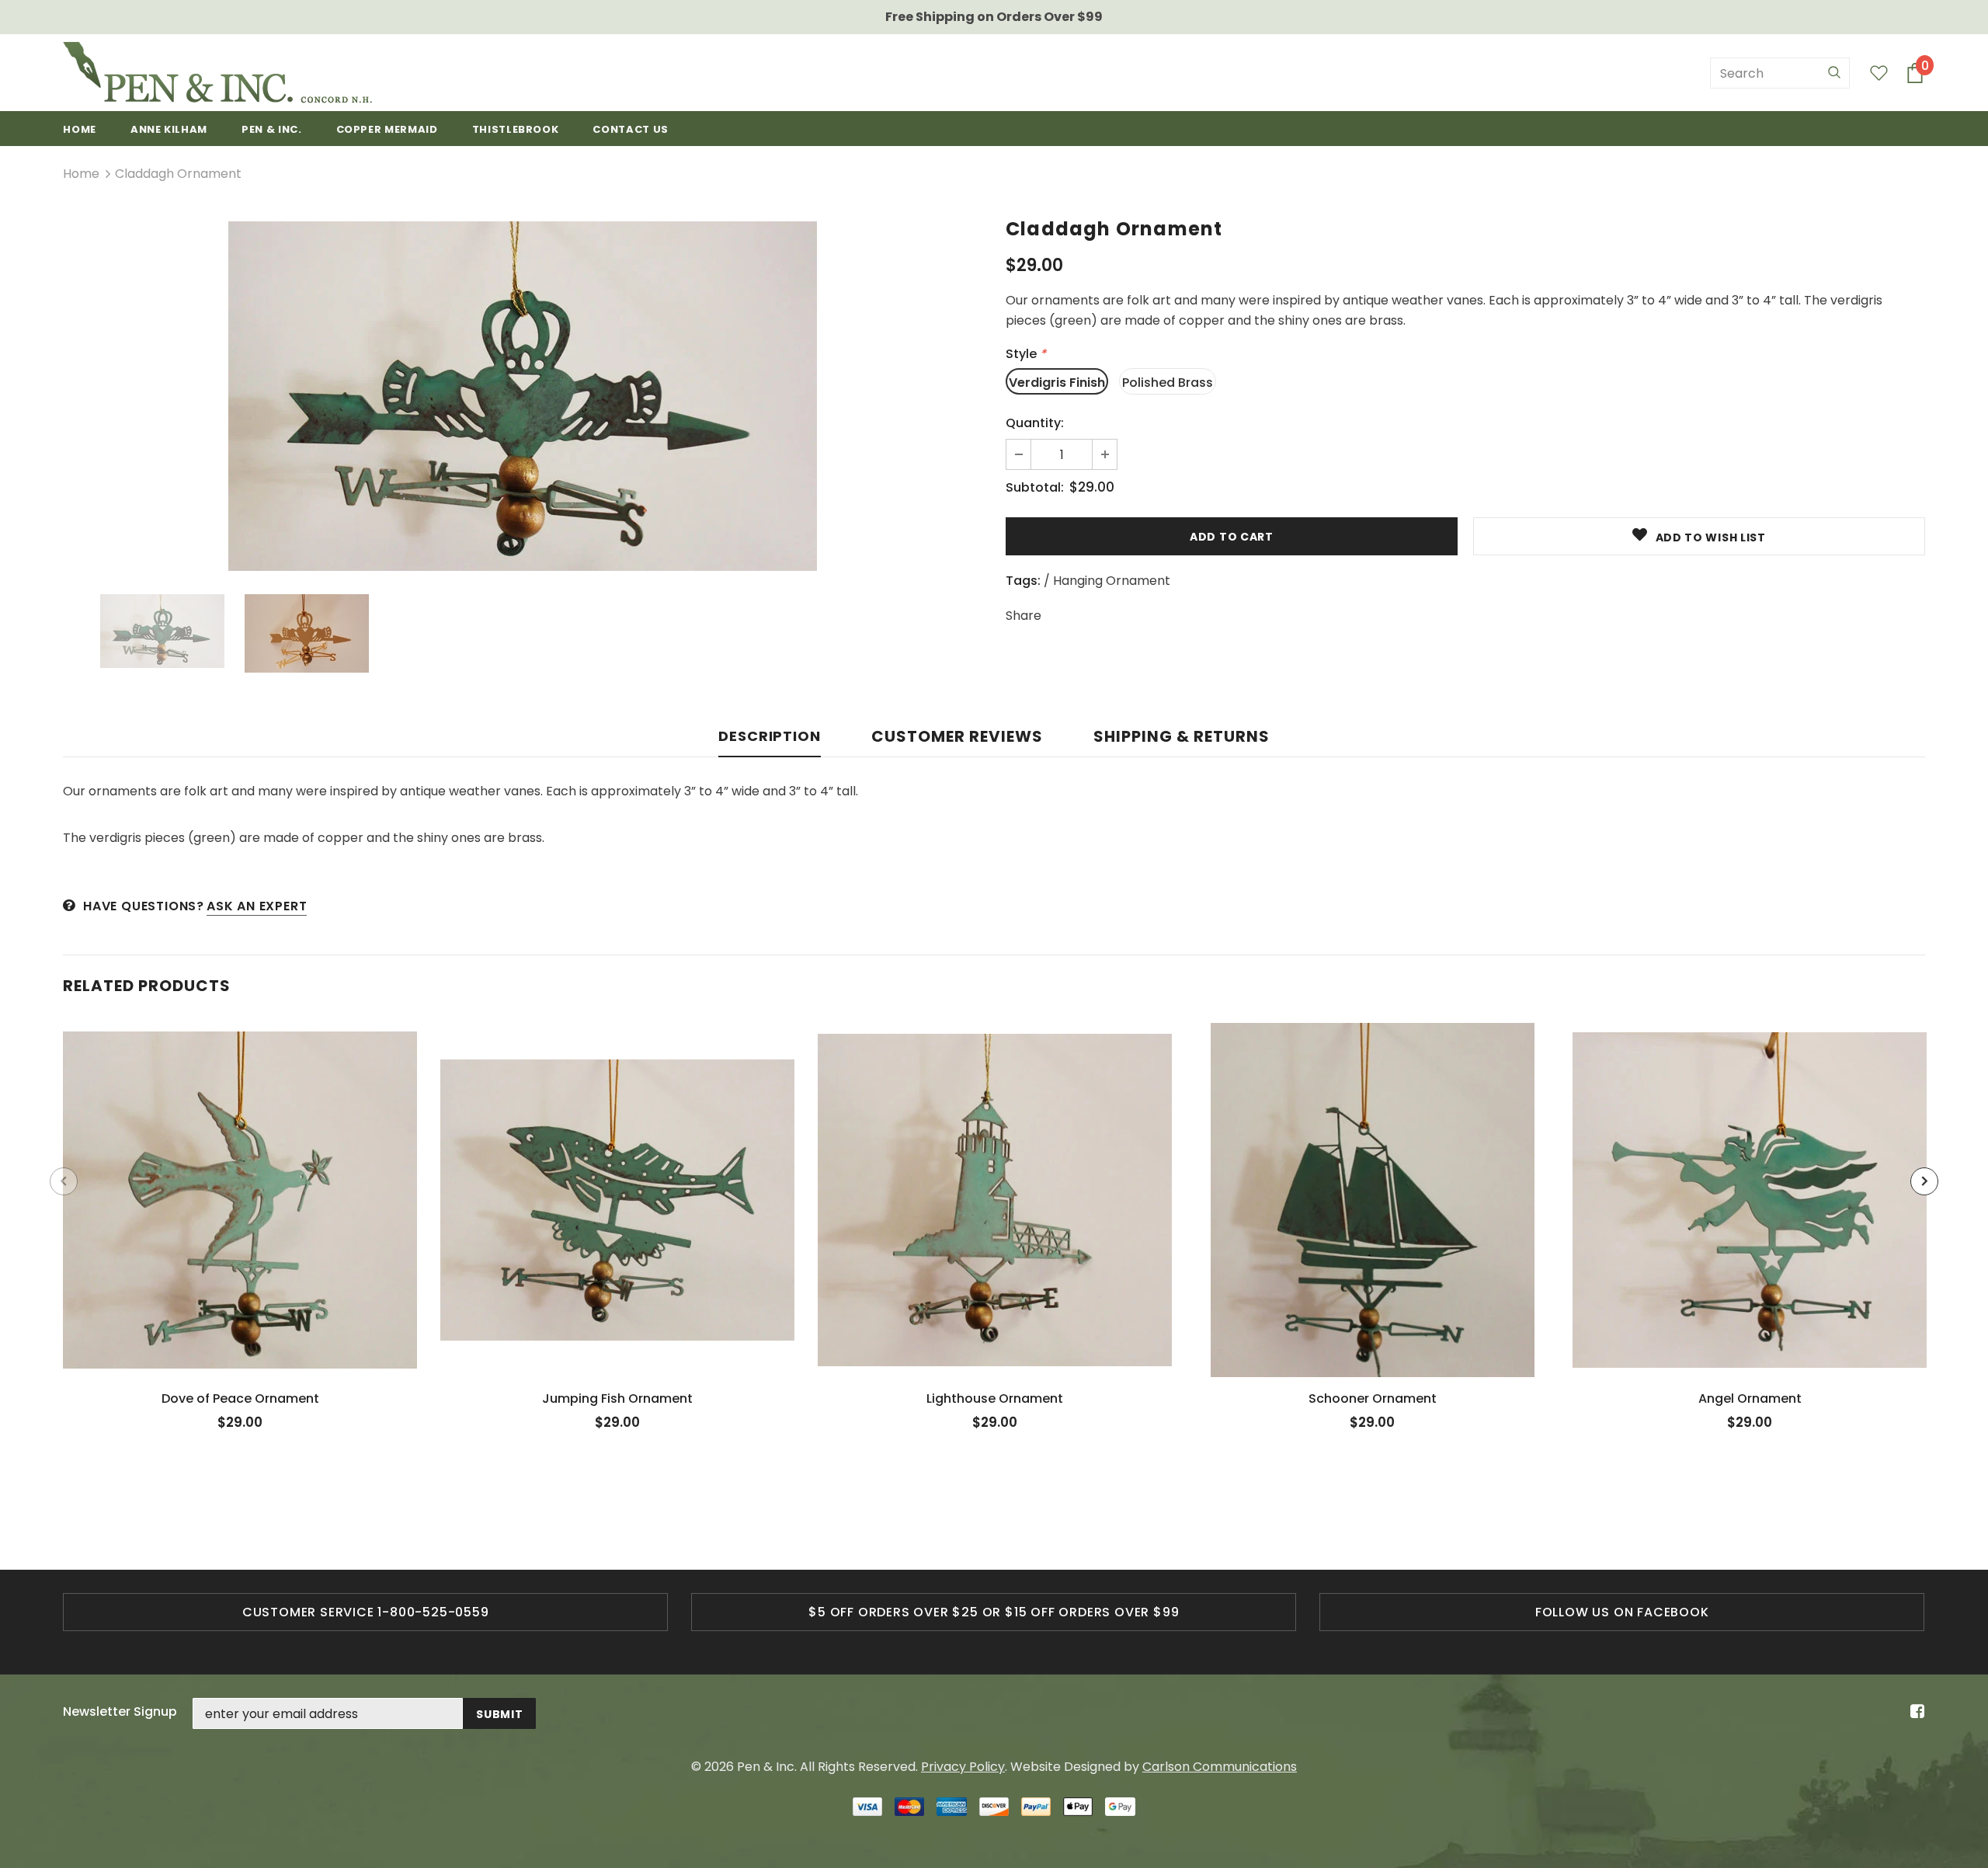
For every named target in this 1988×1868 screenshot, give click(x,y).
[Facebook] (1915, 1712)
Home (81, 174)
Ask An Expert (257, 906)
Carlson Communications (1220, 1767)
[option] (523, 396)
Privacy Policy (963, 1767)
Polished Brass (1168, 383)
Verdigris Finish (1057, 383)
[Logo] (217, 73)
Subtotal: (1035, 487)
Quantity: (1035, 423)
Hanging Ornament (1112, 581)
